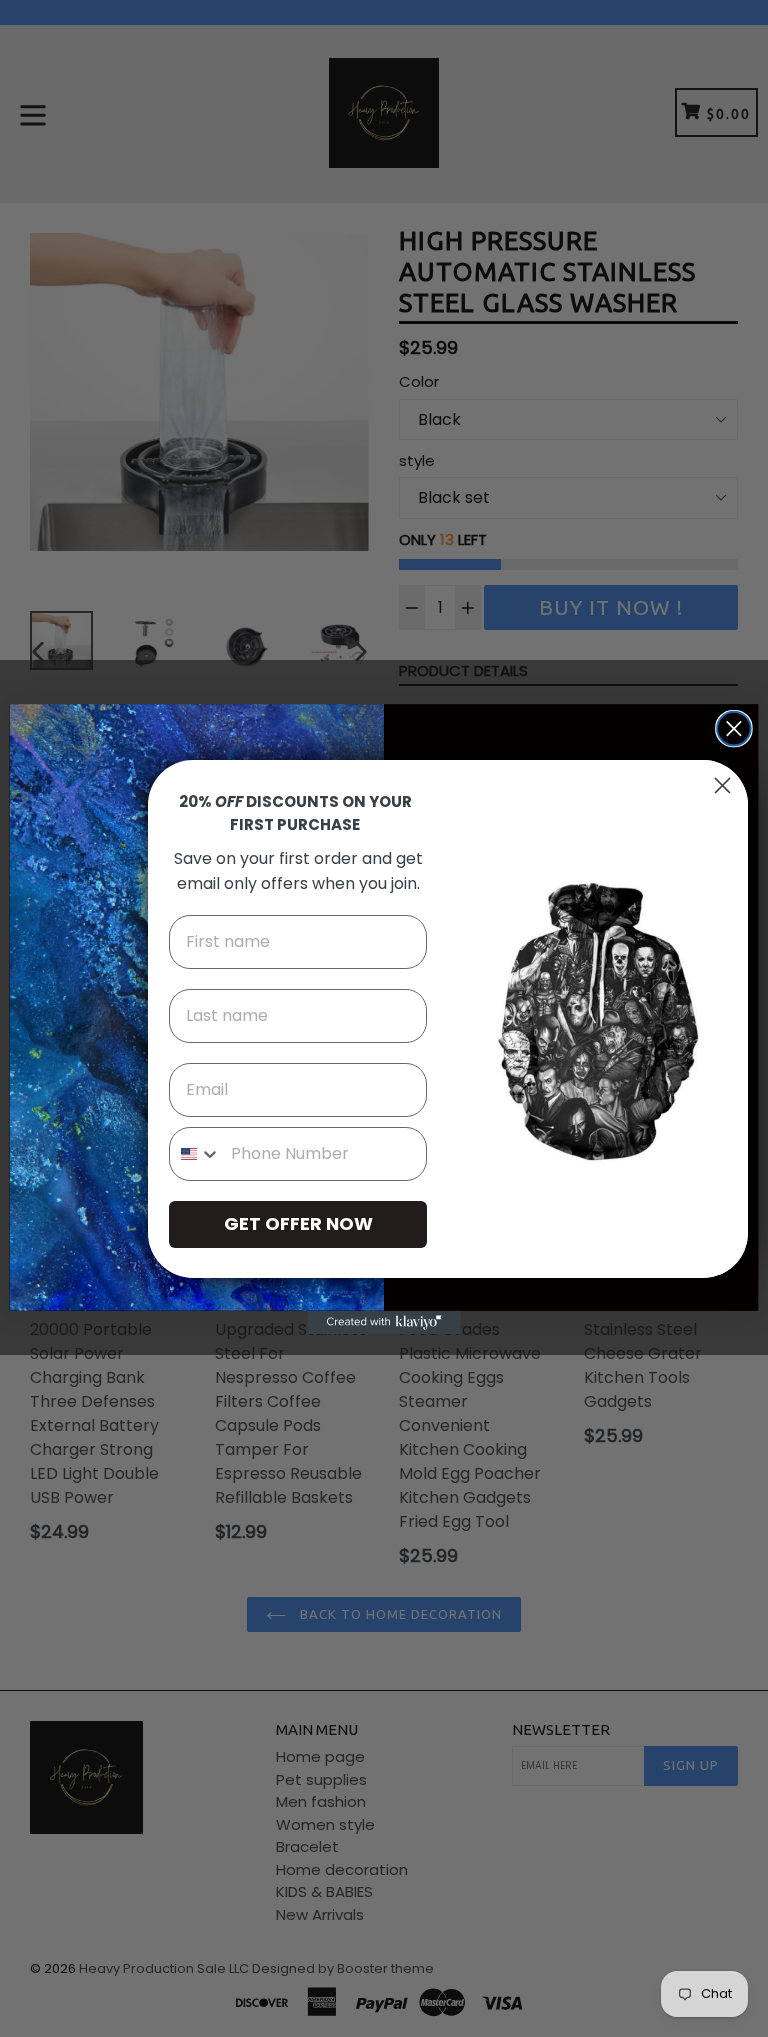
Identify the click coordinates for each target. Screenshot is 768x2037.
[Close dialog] (734, 728)
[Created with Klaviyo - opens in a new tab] (384, 1321)
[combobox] (195, 1154)
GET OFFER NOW (298, 1223)
